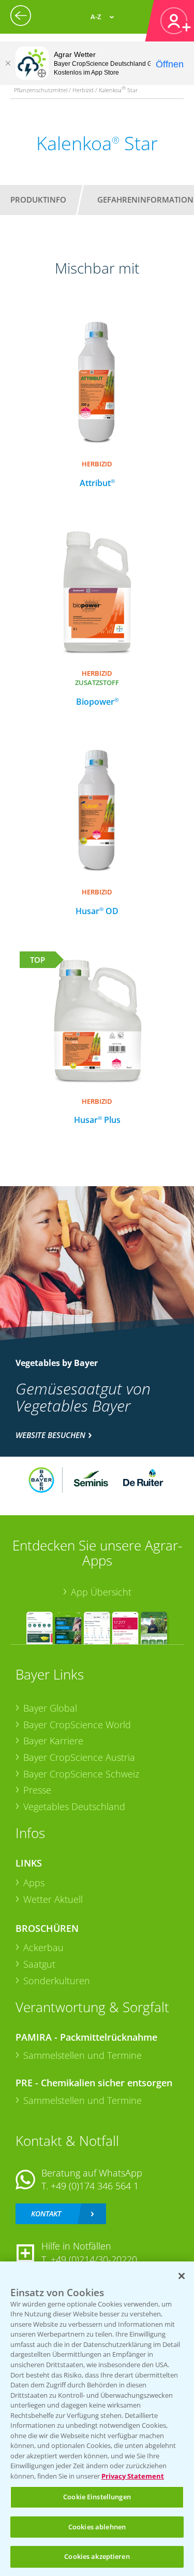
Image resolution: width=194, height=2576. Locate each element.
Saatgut (39, 1964)
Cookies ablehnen (97, 2527)
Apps (34, 1883)
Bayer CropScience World (77, 1725)
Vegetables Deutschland (74, 1806)
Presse (37, 1790)
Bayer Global (50, 1708)
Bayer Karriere (53, 1741)
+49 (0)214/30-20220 (94, 2259)
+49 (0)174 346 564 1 (95, 2186)
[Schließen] (8, 63)
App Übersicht (101, 1592)
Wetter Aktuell (53, 1899)
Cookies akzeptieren (97, 2556)
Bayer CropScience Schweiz (81, 1774)
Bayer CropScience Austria (79, 1757)
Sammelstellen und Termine (83, 2055)
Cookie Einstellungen (97, 2497)
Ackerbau (43, 1947)
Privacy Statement (133, 2476)
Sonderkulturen (57, 1981)
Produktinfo (38, 200)
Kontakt (46, 2214)
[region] (97, 2419)
